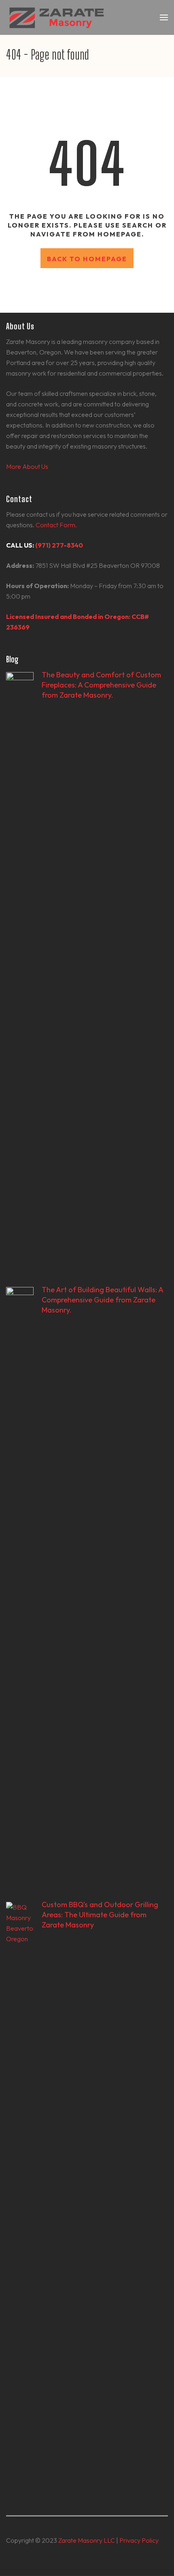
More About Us (27, 466)
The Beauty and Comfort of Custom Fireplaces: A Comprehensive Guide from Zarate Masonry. (101, 685)
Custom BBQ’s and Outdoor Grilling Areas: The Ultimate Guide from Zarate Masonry (100, 1915)
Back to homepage (87, 259)
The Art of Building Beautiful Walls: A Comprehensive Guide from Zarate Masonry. (102, 1300)
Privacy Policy (139, 2540)
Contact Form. (56, 525)
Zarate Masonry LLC (87, 2540)
